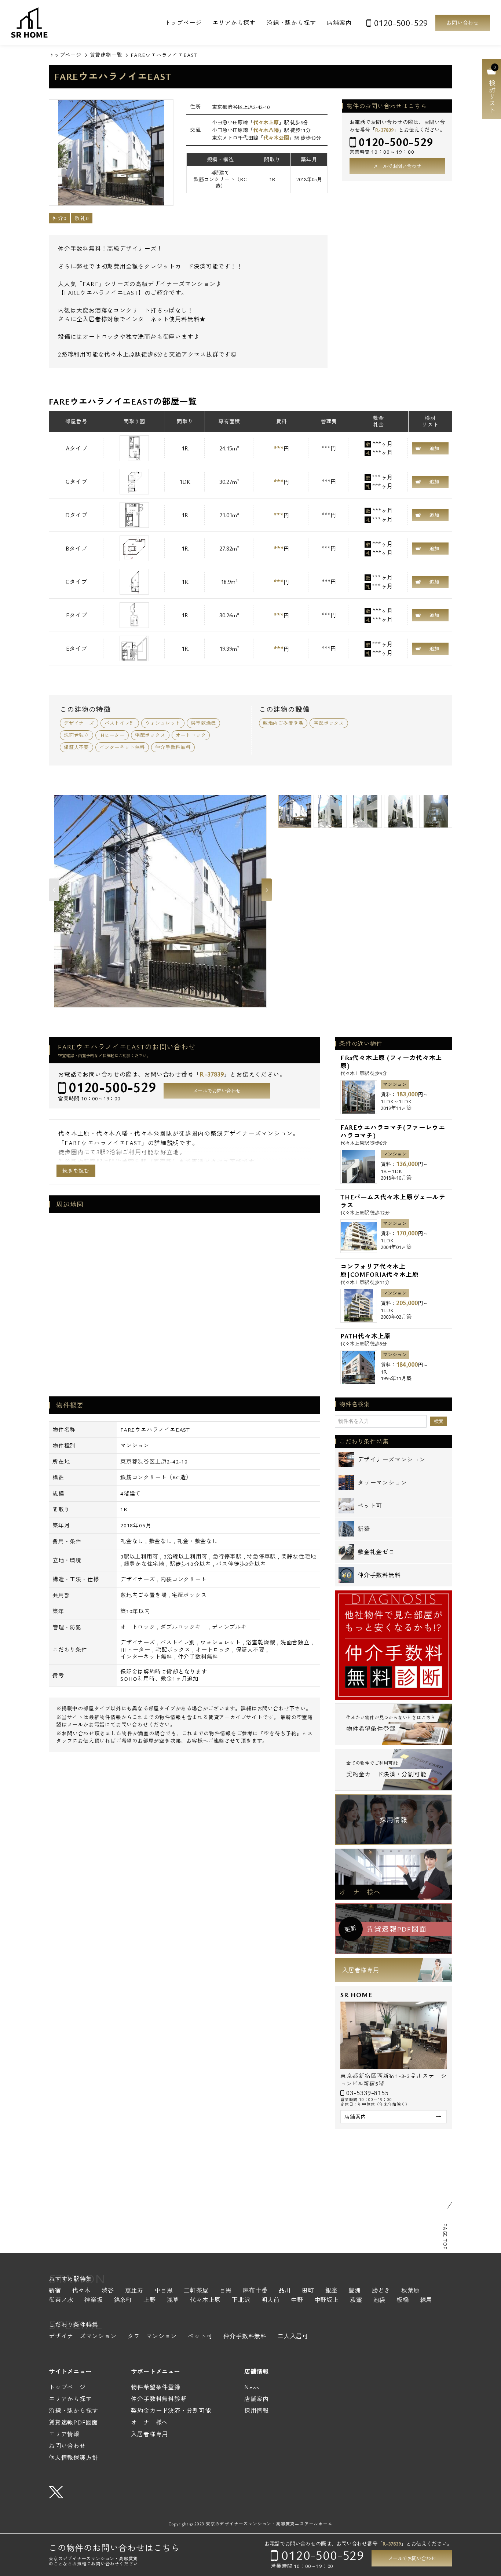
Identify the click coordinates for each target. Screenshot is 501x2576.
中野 (297, 2300)
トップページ (183, 23)
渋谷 (108, 2291)
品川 (285, 2291)
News (252, 2387)
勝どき (381, 2291)
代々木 (81, 2291)
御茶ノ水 (61, 2300)
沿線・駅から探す (291, 23)
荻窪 (356, 2300)
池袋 (379, 2300)
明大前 (271, 2300)
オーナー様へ (360, 1892)
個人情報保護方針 (73, 2458)
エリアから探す (234, 23)
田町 (308, 2291)
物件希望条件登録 (156, 2387)
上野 (150, 2300)
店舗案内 (339, 23)
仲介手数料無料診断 (159, 2399)
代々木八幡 (266, 130)
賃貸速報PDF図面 (73, 2422)
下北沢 (241, 2300)
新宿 (55, 2291)
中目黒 (164, 2291)
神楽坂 (94, 2300)
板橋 (403, 2300)
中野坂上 (327, 2300)
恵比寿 (134, 2291)
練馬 (426, 2300)
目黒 (226, 2291)
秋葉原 (410, 2291)
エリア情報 (64, 2434)
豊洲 (355, 2291)
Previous (54, 890)
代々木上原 (266, 122)
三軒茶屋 (196, 2291)
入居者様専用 (361, 1970)
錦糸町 (123, 2300)
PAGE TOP (445, 2237)
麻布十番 (255, 2291)
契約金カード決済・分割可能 (171, 2411)
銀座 (332, 2291)
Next (267, 890)
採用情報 (393, 1820)
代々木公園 (276, 138)
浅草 (173, 2300)
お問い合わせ (463, 23)
